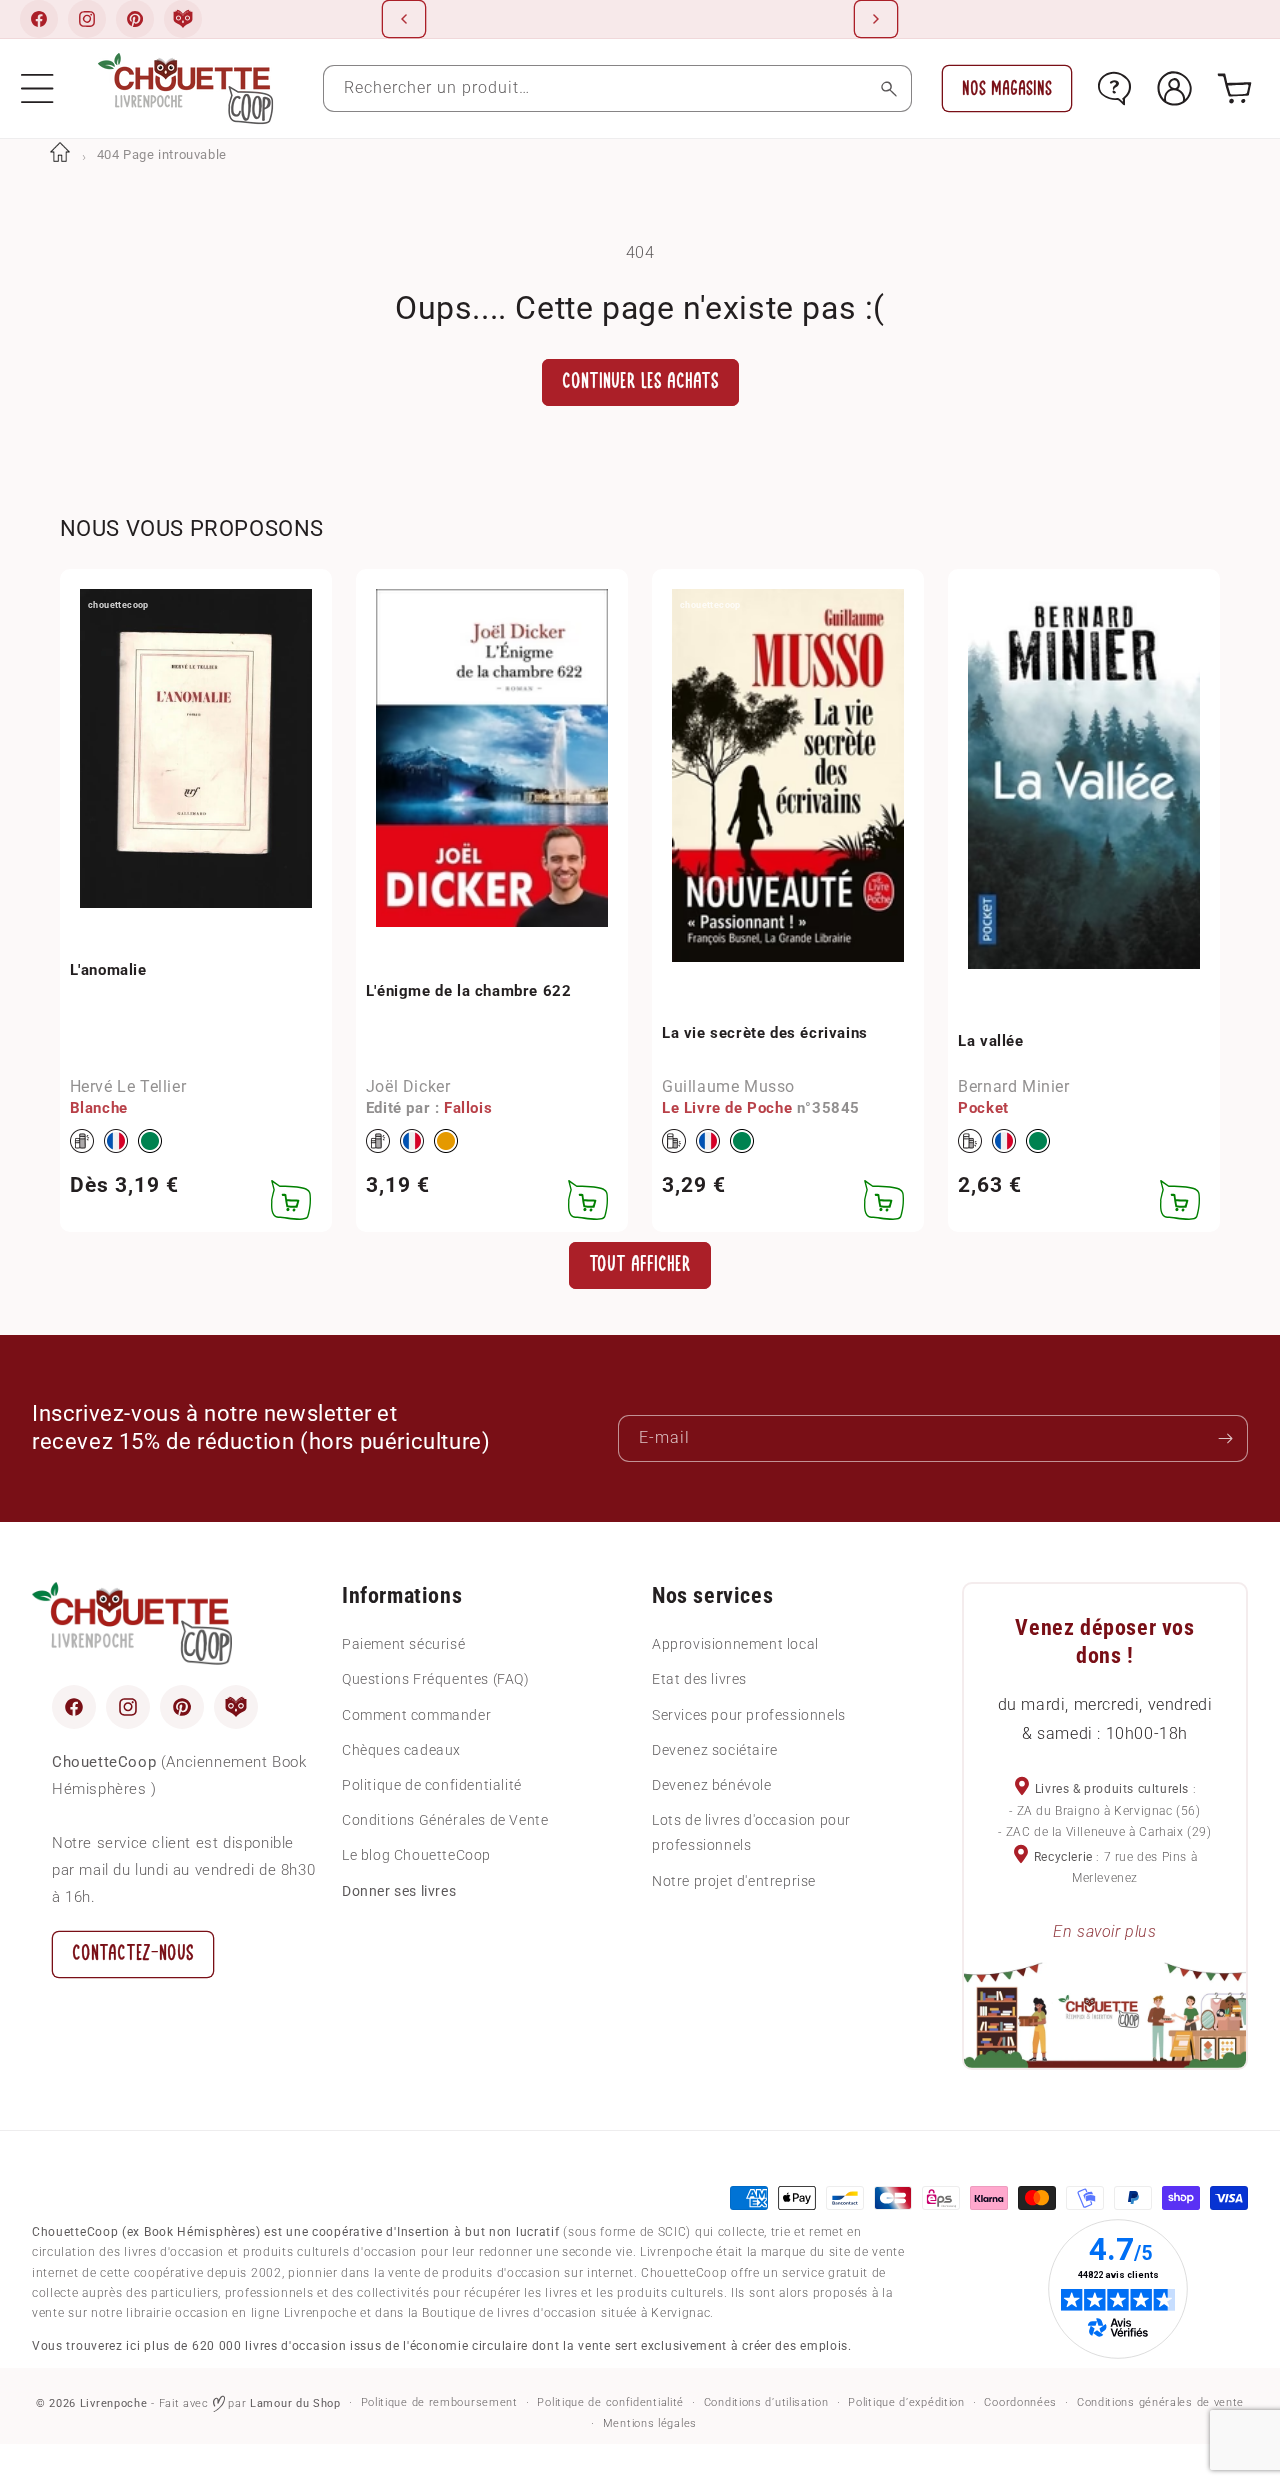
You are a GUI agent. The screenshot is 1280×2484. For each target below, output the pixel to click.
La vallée (990, 1041)
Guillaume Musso (728, 1086)
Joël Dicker (408, 1086)
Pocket (983, 1108)
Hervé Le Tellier (128, 1086)
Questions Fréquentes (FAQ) (436, 1679)
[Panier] (1234, 88)
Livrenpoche (114, 2403)
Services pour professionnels (749, 1715)
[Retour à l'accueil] (60, 154)
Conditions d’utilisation (766, 2402)
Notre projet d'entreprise (734, 1881)
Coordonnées (1020, 2402)
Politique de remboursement (439, 2402)
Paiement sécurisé (403, 1644)
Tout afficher (640, 1264)
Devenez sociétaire (715, 1750)
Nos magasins (1007, 88)
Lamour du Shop (295, 2403)
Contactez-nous (133, 1953)
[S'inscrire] (1225, 1438)
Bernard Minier (1013, 1086)
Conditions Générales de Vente (445, 1820)
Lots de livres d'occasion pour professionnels (751, 1832)
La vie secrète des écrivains (765, 1033)
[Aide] (1114, 88)
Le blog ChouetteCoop (416, 1855)
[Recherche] (888, 88)
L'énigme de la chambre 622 (469, 991)
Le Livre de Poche (727, 1108)
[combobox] (618, 88)
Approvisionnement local (735, 1644)
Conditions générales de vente (1160, 2402)
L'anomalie (108, 970)
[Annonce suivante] (876, 19)
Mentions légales (650, 2423)
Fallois (468, 1108)
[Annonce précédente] (404, 19)
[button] (37, 88)
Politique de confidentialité (432, 1785)
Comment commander (416, 1715)
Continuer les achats (640, 381)
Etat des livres (699, 1679)
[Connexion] (1174, 88)
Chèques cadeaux (401, 1750)
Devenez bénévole (712, 1785)
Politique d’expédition (906, 2402)
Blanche (99, 1108)
